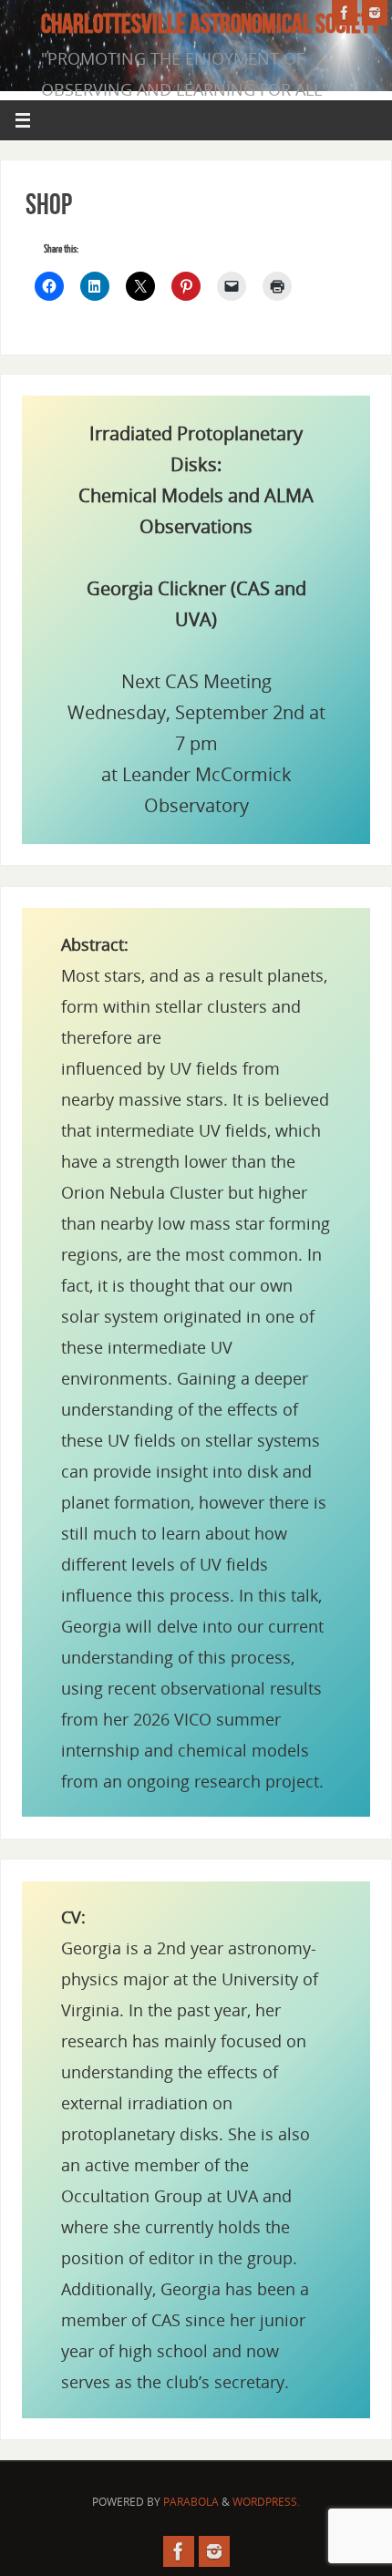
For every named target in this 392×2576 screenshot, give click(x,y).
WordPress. (266, 2502)
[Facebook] (345, 13)
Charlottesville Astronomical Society (211, 24)
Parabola (191, 2502)
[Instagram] (375, 13)
